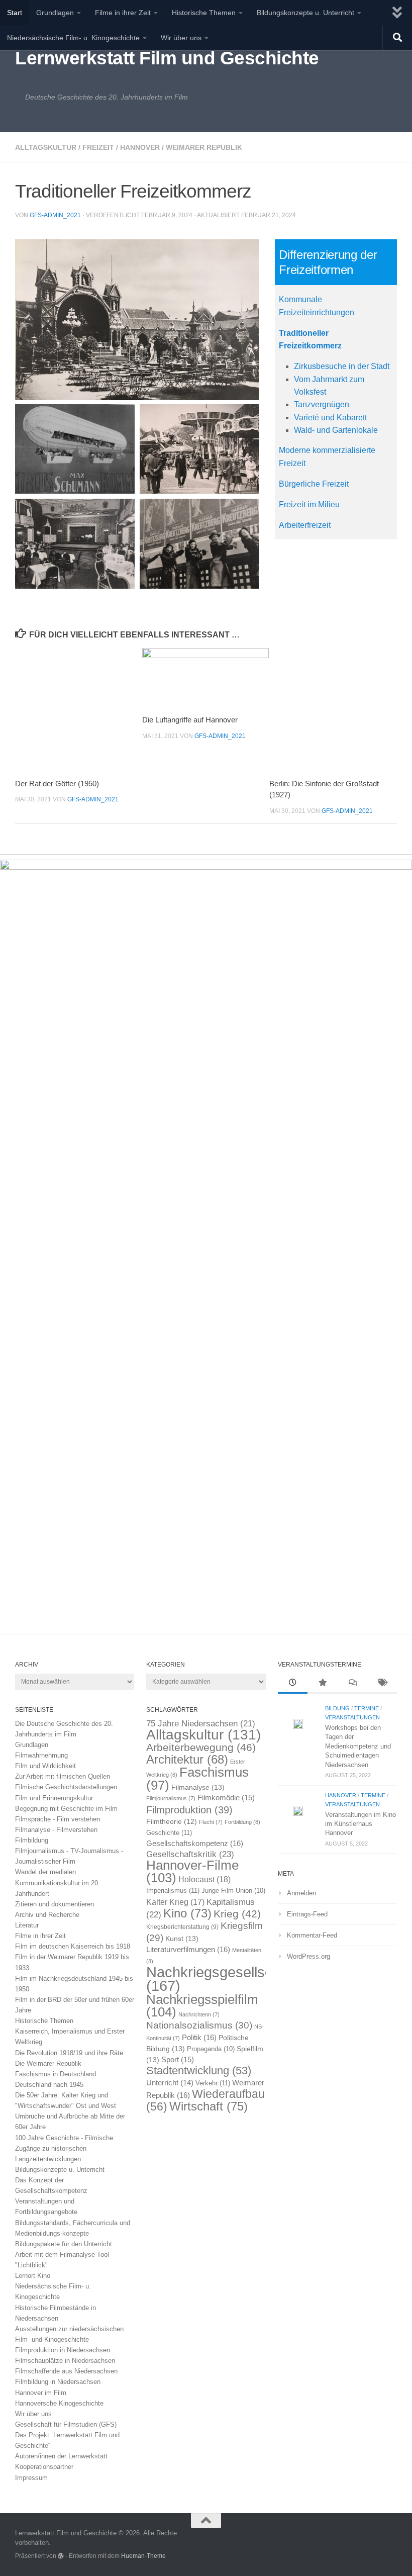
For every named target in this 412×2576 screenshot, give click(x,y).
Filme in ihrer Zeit (123, 13)
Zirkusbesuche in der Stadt (342, 366)
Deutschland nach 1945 (49, 2085)
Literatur (27, 1925)
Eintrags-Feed (307, 1914)
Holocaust (204, 1879)
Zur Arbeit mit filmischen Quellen (63, 1776)
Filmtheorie (172, 1822)
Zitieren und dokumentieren (55, 1904)
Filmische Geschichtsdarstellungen (66, 1787)
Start (15, 13)
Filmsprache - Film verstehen (58, 1819)
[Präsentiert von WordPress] (61, 2556)
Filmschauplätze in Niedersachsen (65, 2361)
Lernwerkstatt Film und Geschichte (167, 58)
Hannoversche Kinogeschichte (59, 2403)
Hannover (140, 147)
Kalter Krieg (175, 1902)
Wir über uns (181, 38)
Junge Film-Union (233, 1891)
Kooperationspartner (44, 2467)
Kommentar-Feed (312, 1935)
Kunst (182, 1939)
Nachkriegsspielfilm (202, 2006)
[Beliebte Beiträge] (322, 1684)
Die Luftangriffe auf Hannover (190, 720)
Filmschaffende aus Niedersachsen (66, 2371)
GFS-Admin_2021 (55, 215)
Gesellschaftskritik (190, 1854)
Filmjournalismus (171, 1798)
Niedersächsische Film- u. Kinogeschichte (73, 38)
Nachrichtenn (199, 2014)
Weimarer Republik (204, 147)
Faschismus (197, 1779)
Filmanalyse (198, 1787)
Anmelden (301, 1893)
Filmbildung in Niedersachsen (58, 2382)
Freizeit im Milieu (309, 504)
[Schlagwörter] (382, 1684)
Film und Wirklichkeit (45, 1766)
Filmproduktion (189, 1810)
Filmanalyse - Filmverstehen (56, 1830)
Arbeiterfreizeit (305, 525)
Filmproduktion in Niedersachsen (63, 2350)
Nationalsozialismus (199, 2025)
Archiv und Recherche (47, 1915)
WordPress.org (308, 1956)
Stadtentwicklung (199, 2071)
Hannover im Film (41, 2393)
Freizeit (98, 147)
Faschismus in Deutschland (56, 2074)
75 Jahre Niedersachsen (201, 1724)
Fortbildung (242, 1822)
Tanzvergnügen (322, 404)
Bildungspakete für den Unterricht (64, 2244)
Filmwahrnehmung (41, 1755)
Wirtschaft (209, 2106)
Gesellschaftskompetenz (195, 1843)
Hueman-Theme (143, 2556)
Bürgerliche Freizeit (314, 484)
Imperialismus (173, 1891)
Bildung (337, 1708)
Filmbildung (32, 1840)
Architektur (187, 1759)
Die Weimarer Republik (48, 2063)
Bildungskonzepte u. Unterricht (305, 13)
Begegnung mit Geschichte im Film (66, 1809)
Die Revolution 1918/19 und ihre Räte (69, 2053)
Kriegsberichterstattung (182, 1927)
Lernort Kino (33, 2276)
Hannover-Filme (192, 1871)
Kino (187, 1913)
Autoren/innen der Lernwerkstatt (61, 2456)
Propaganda (211, 2049)
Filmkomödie (226, 1798)
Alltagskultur (46, 147)
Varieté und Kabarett (330, 418)
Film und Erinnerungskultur (54, 1798)
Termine (367, 1708)
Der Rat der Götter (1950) (57, 784)
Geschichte (169, 1833)
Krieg (237, 1914)
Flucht (211, 1822)
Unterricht (170, 2083)
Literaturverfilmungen (188, 1949)
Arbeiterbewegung (201, 1747)
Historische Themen (204, 13)
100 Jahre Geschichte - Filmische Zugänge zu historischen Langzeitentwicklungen (64, 2148)
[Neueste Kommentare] (352, 1684)
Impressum (31, 2478)
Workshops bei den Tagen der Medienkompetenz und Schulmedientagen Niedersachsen (358, 1746)
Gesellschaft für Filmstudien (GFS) (66, 2424)
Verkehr (213, 2083)
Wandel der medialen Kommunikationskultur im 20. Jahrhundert (58, 1882)
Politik (199, 2037)
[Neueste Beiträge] (293, 1684)
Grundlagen (55, 13)
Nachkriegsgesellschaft (221, 1979)
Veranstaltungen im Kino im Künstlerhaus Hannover (360, 1824)
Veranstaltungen (352, 1717)
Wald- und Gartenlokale (336, 430)
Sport (178, 2060)
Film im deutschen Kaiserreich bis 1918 (73, 1946)
